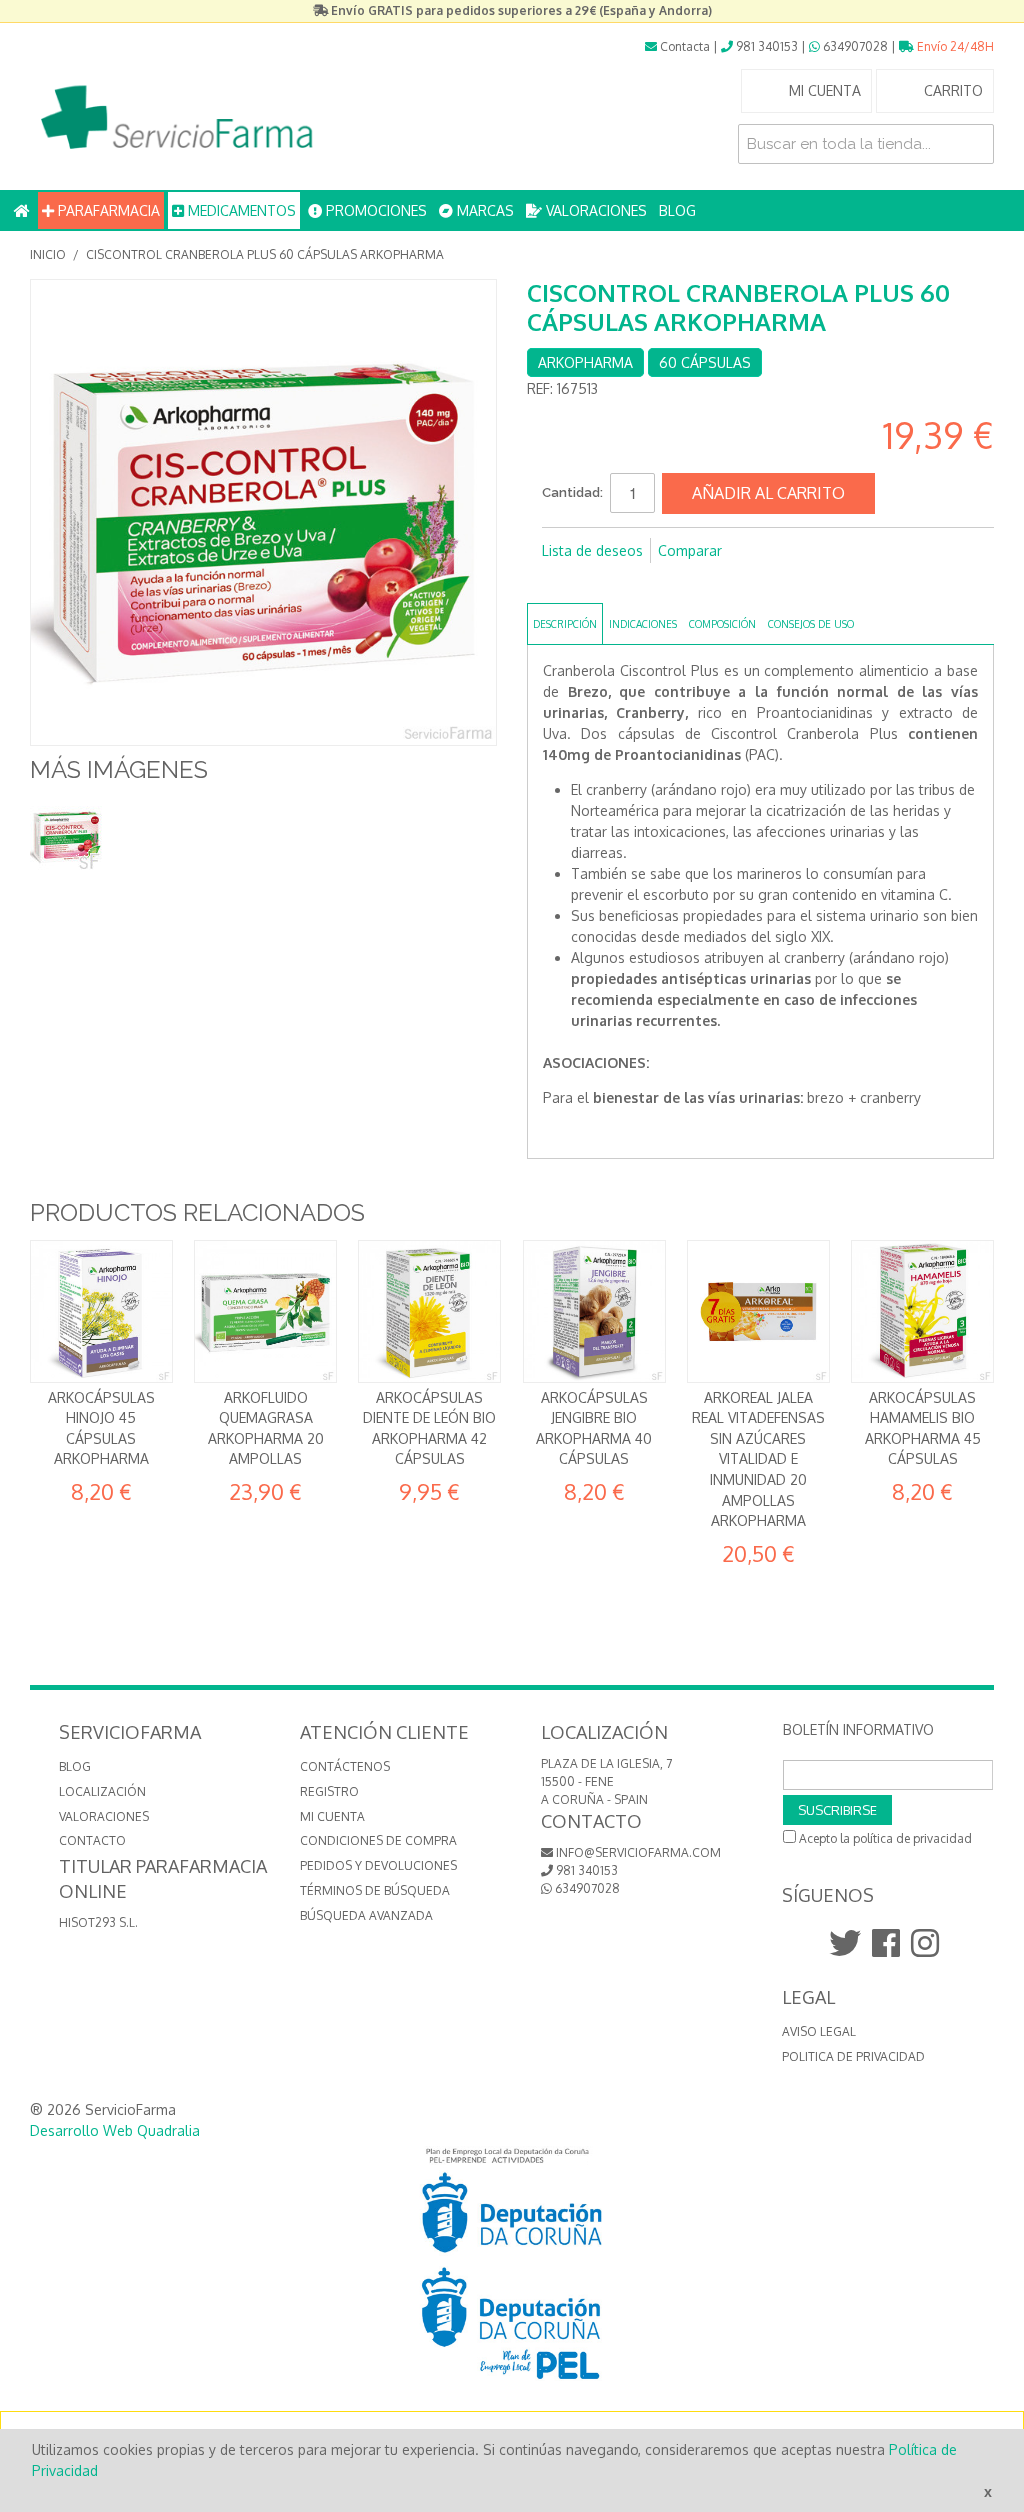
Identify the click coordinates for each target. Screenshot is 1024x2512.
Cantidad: (572, 492)
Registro (329, 1791)
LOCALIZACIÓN (102, 1791)
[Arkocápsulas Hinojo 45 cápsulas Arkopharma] (101, 1311)
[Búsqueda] (974, 144)
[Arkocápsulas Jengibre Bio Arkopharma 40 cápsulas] (594, 1311)
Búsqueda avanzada (366, 1915)
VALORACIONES (594, 210)
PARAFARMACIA (107, 210)
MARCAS (483, 210)
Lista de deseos (592, 550)
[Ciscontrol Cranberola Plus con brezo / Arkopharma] (67, 835)
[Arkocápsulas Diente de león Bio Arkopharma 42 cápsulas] (429, 1311)
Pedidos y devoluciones (378, 1865)
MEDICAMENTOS (240, 210)
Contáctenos (345, 1766)
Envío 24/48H (954, 46)
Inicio (48, 254)
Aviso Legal (819, 2031)
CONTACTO (92, 1840)
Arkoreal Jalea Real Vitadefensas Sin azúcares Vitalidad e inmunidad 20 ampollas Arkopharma (758, 1459)
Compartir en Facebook (562, 583)
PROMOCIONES (374, 210)
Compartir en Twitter (602, 583)
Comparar (690, 550)
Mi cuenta (332, 1816)
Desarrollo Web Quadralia (115, 2130)
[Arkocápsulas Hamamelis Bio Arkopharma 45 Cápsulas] (922, 1311)
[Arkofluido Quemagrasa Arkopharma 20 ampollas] (265, 1311)
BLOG (677, 210)
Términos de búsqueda (375, 1890)
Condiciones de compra (378, 1840)
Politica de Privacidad (853, 2056)
